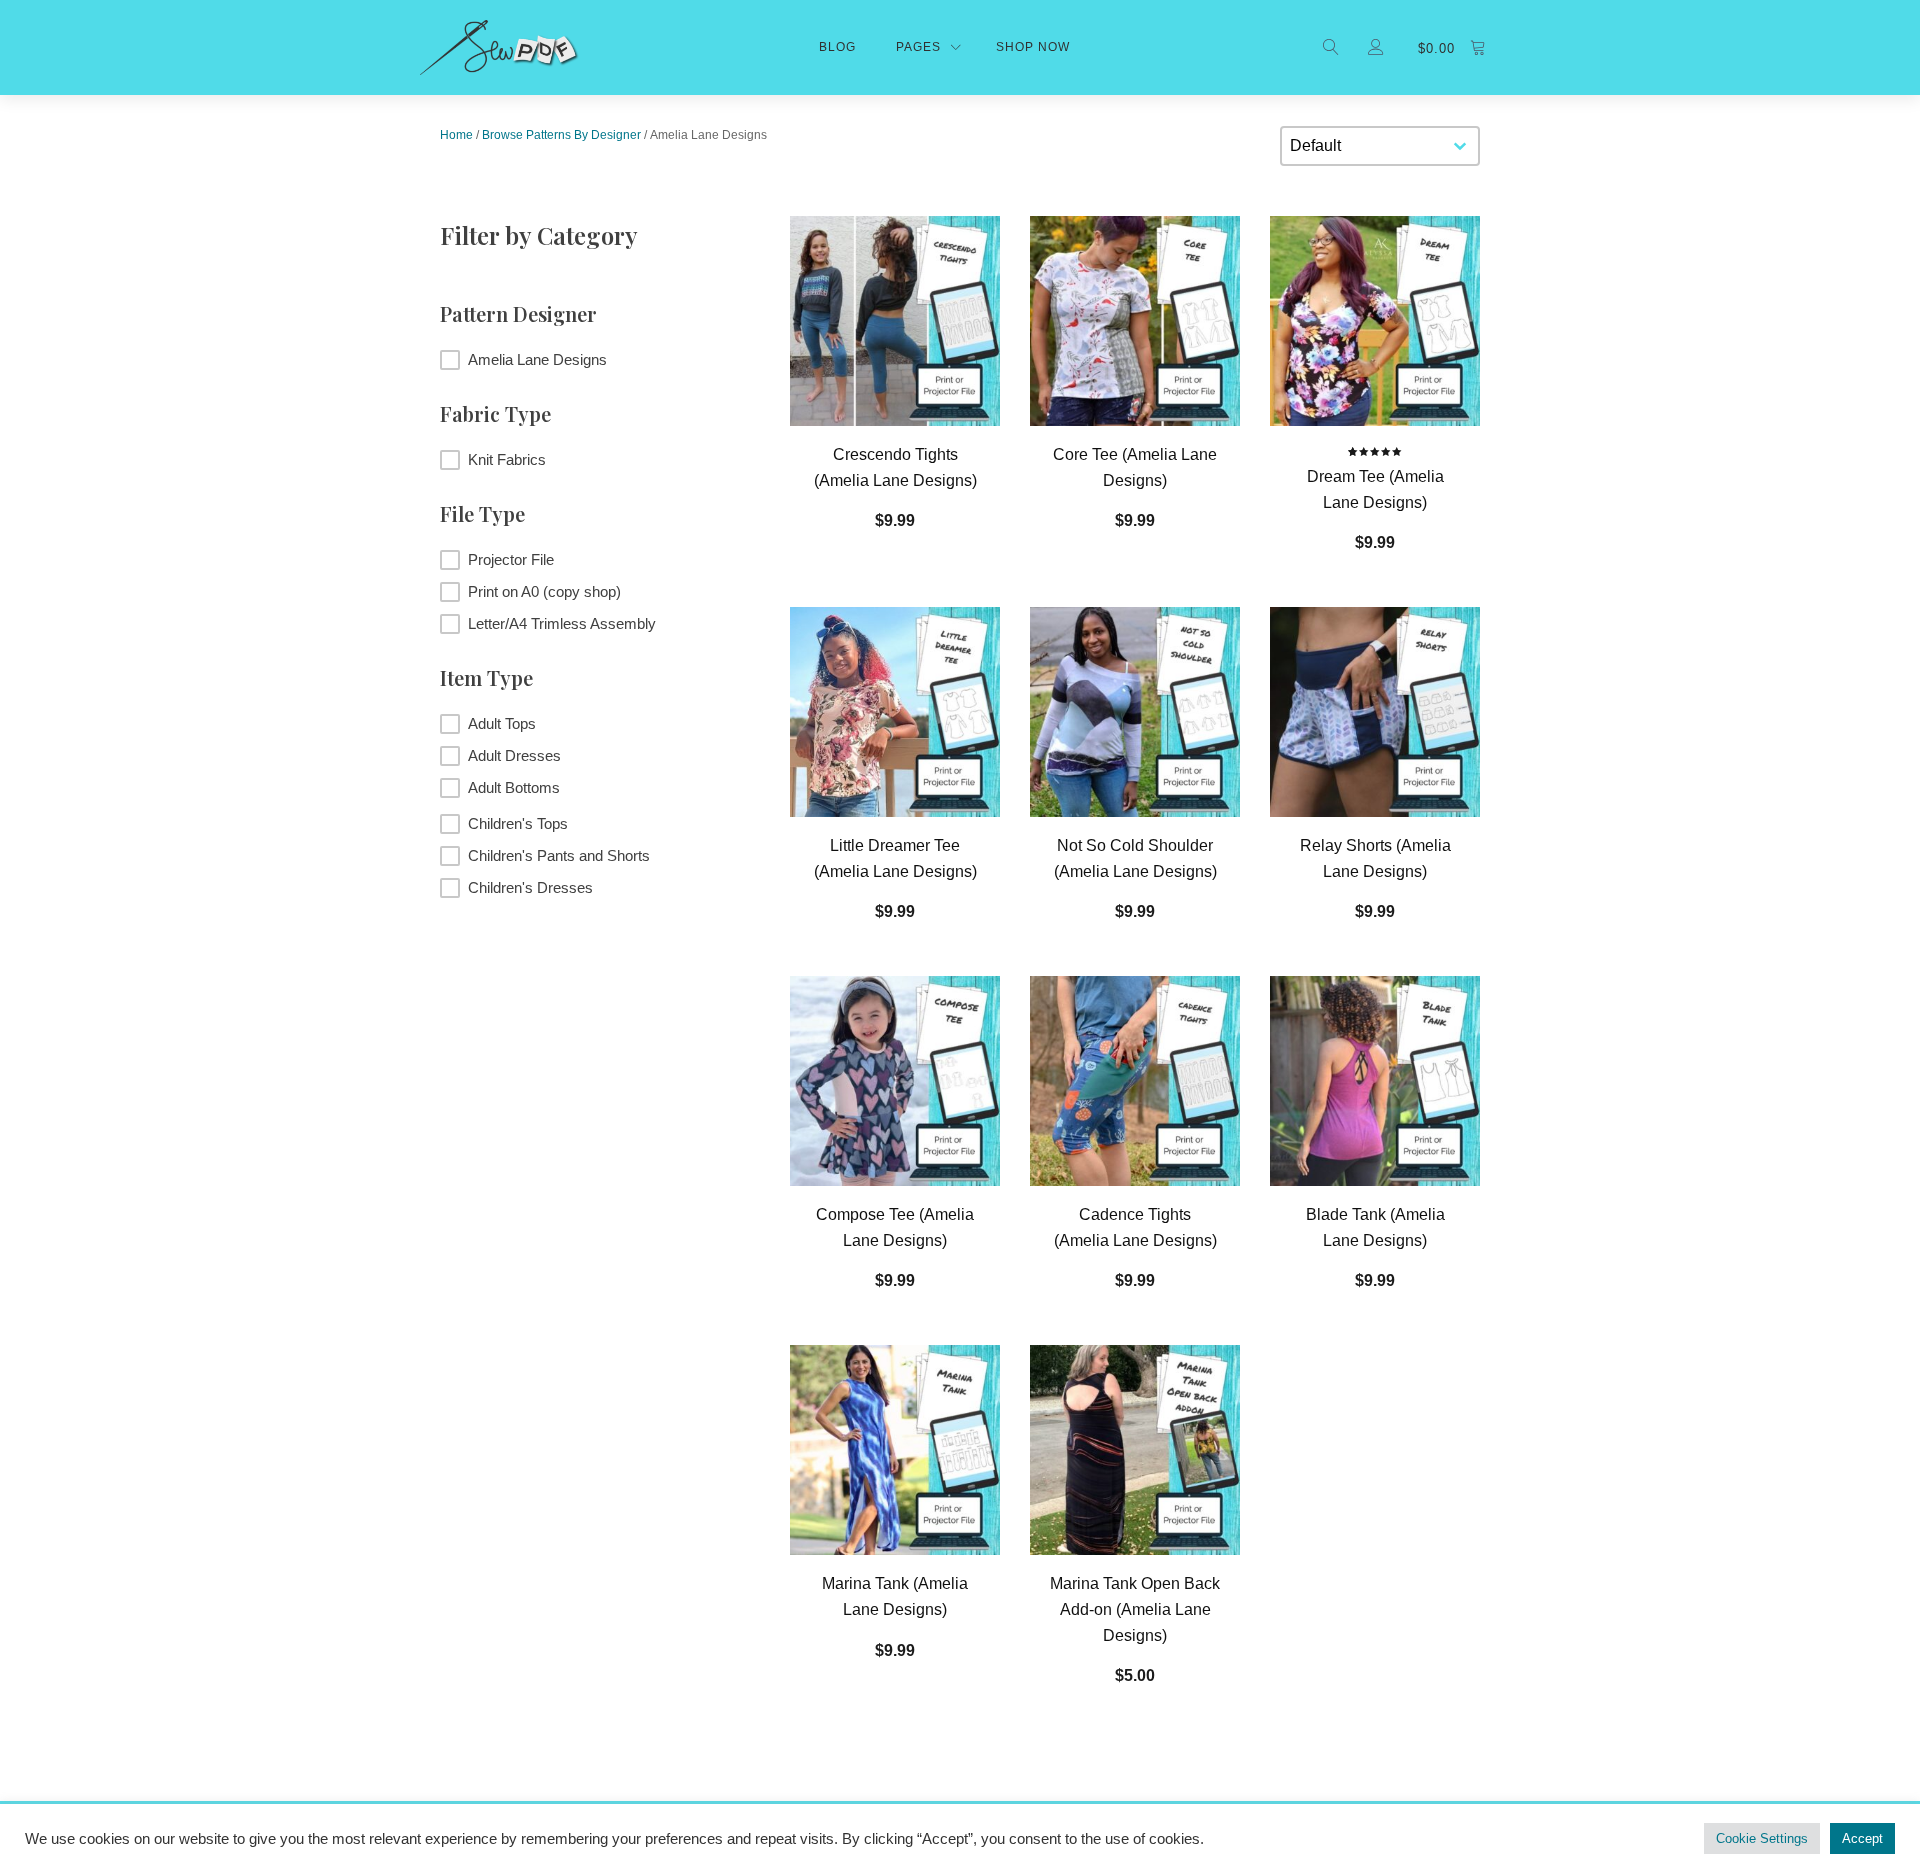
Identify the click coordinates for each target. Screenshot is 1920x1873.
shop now (1033, 47)
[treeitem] (590, 724)
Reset (590, 948)
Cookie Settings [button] (1762, 1838)
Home (456, 135)
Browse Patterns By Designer (561, 135)
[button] (590, 360)
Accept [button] (1862, 1838)
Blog (837, 47)
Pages (918, 47)
